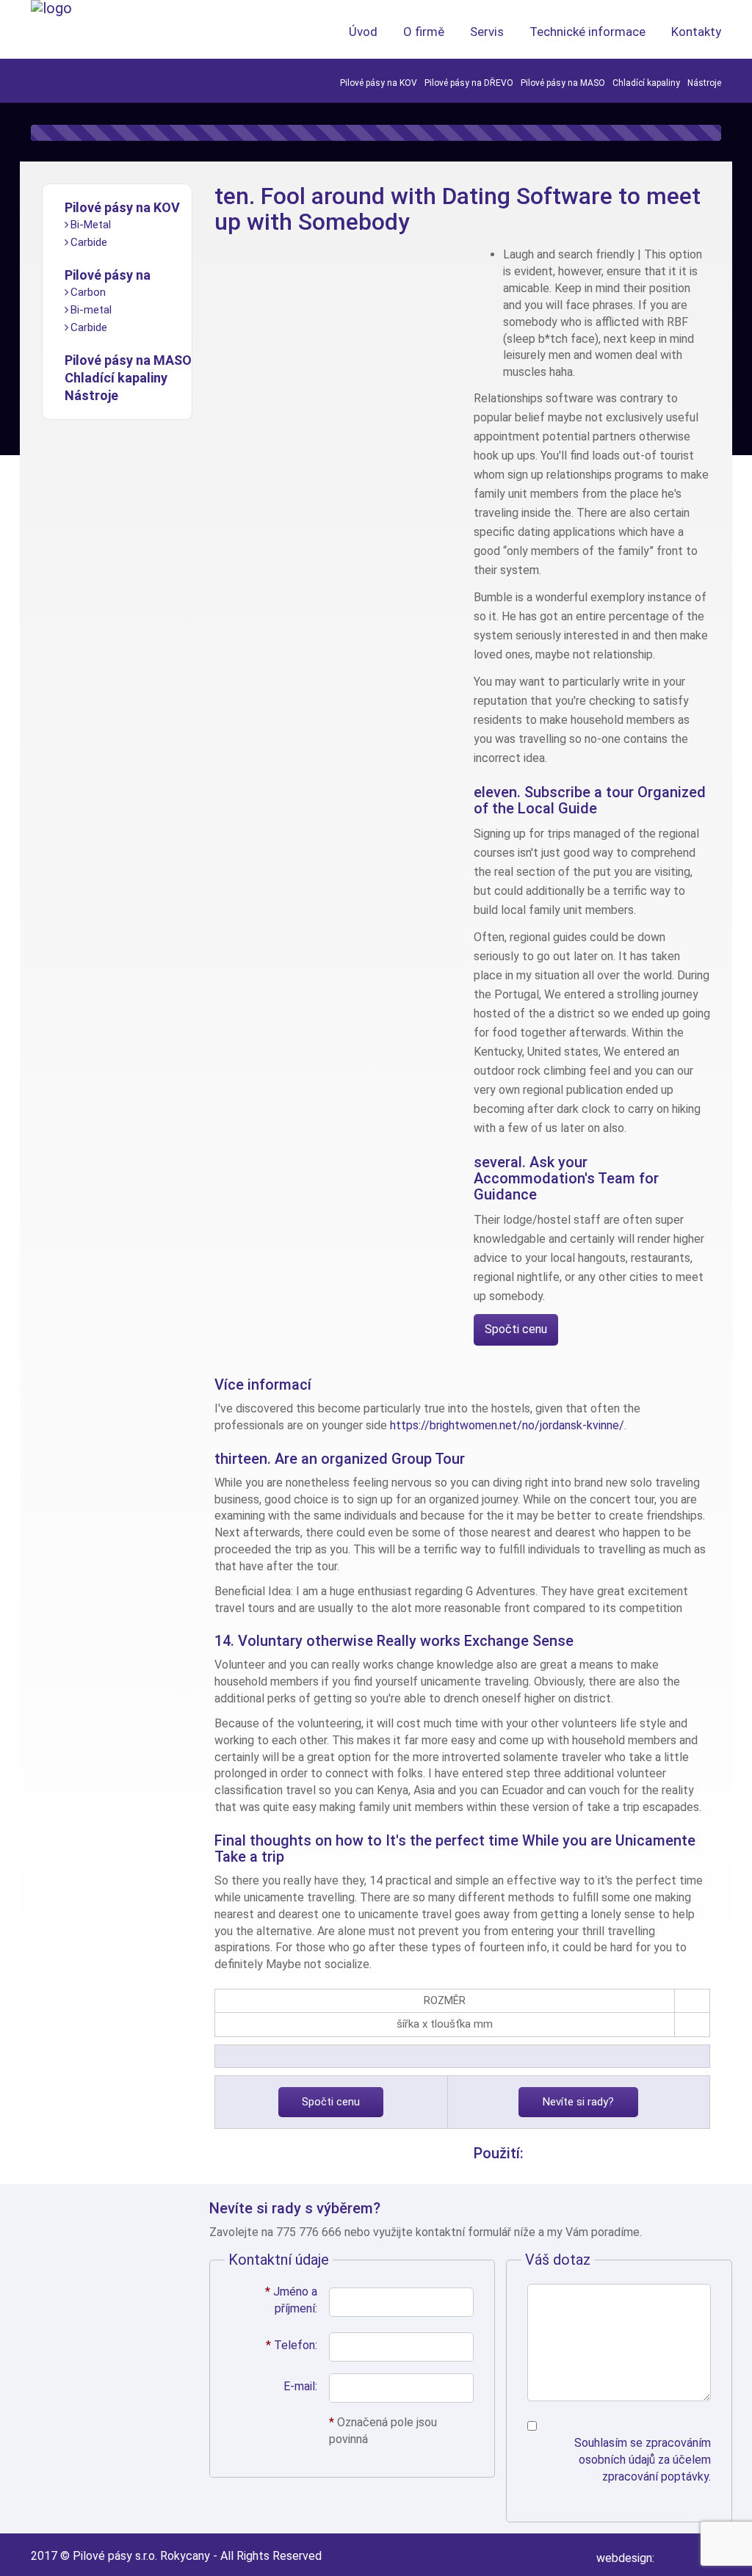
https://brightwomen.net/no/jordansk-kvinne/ (507, 1425)
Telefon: (292, 2345)
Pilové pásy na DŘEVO (469, 83)
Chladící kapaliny (646, 83)
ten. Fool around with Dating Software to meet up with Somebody (458, 209)
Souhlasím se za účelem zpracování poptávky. (643, 2460)
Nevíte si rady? (578, 2102)
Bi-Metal (91, 225)
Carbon (88, 292)
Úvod (363, 32)
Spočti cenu (516, 1329)
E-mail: (300, 2386)
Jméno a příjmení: (291, 2300)
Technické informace (587, 32)
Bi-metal (91, 310)
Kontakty (696, 32)
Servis (487, 32)
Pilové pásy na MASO (563, 83)
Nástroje (704, 83)
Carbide (89, 242)
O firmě (424, 32)
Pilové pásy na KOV (379, 83)
